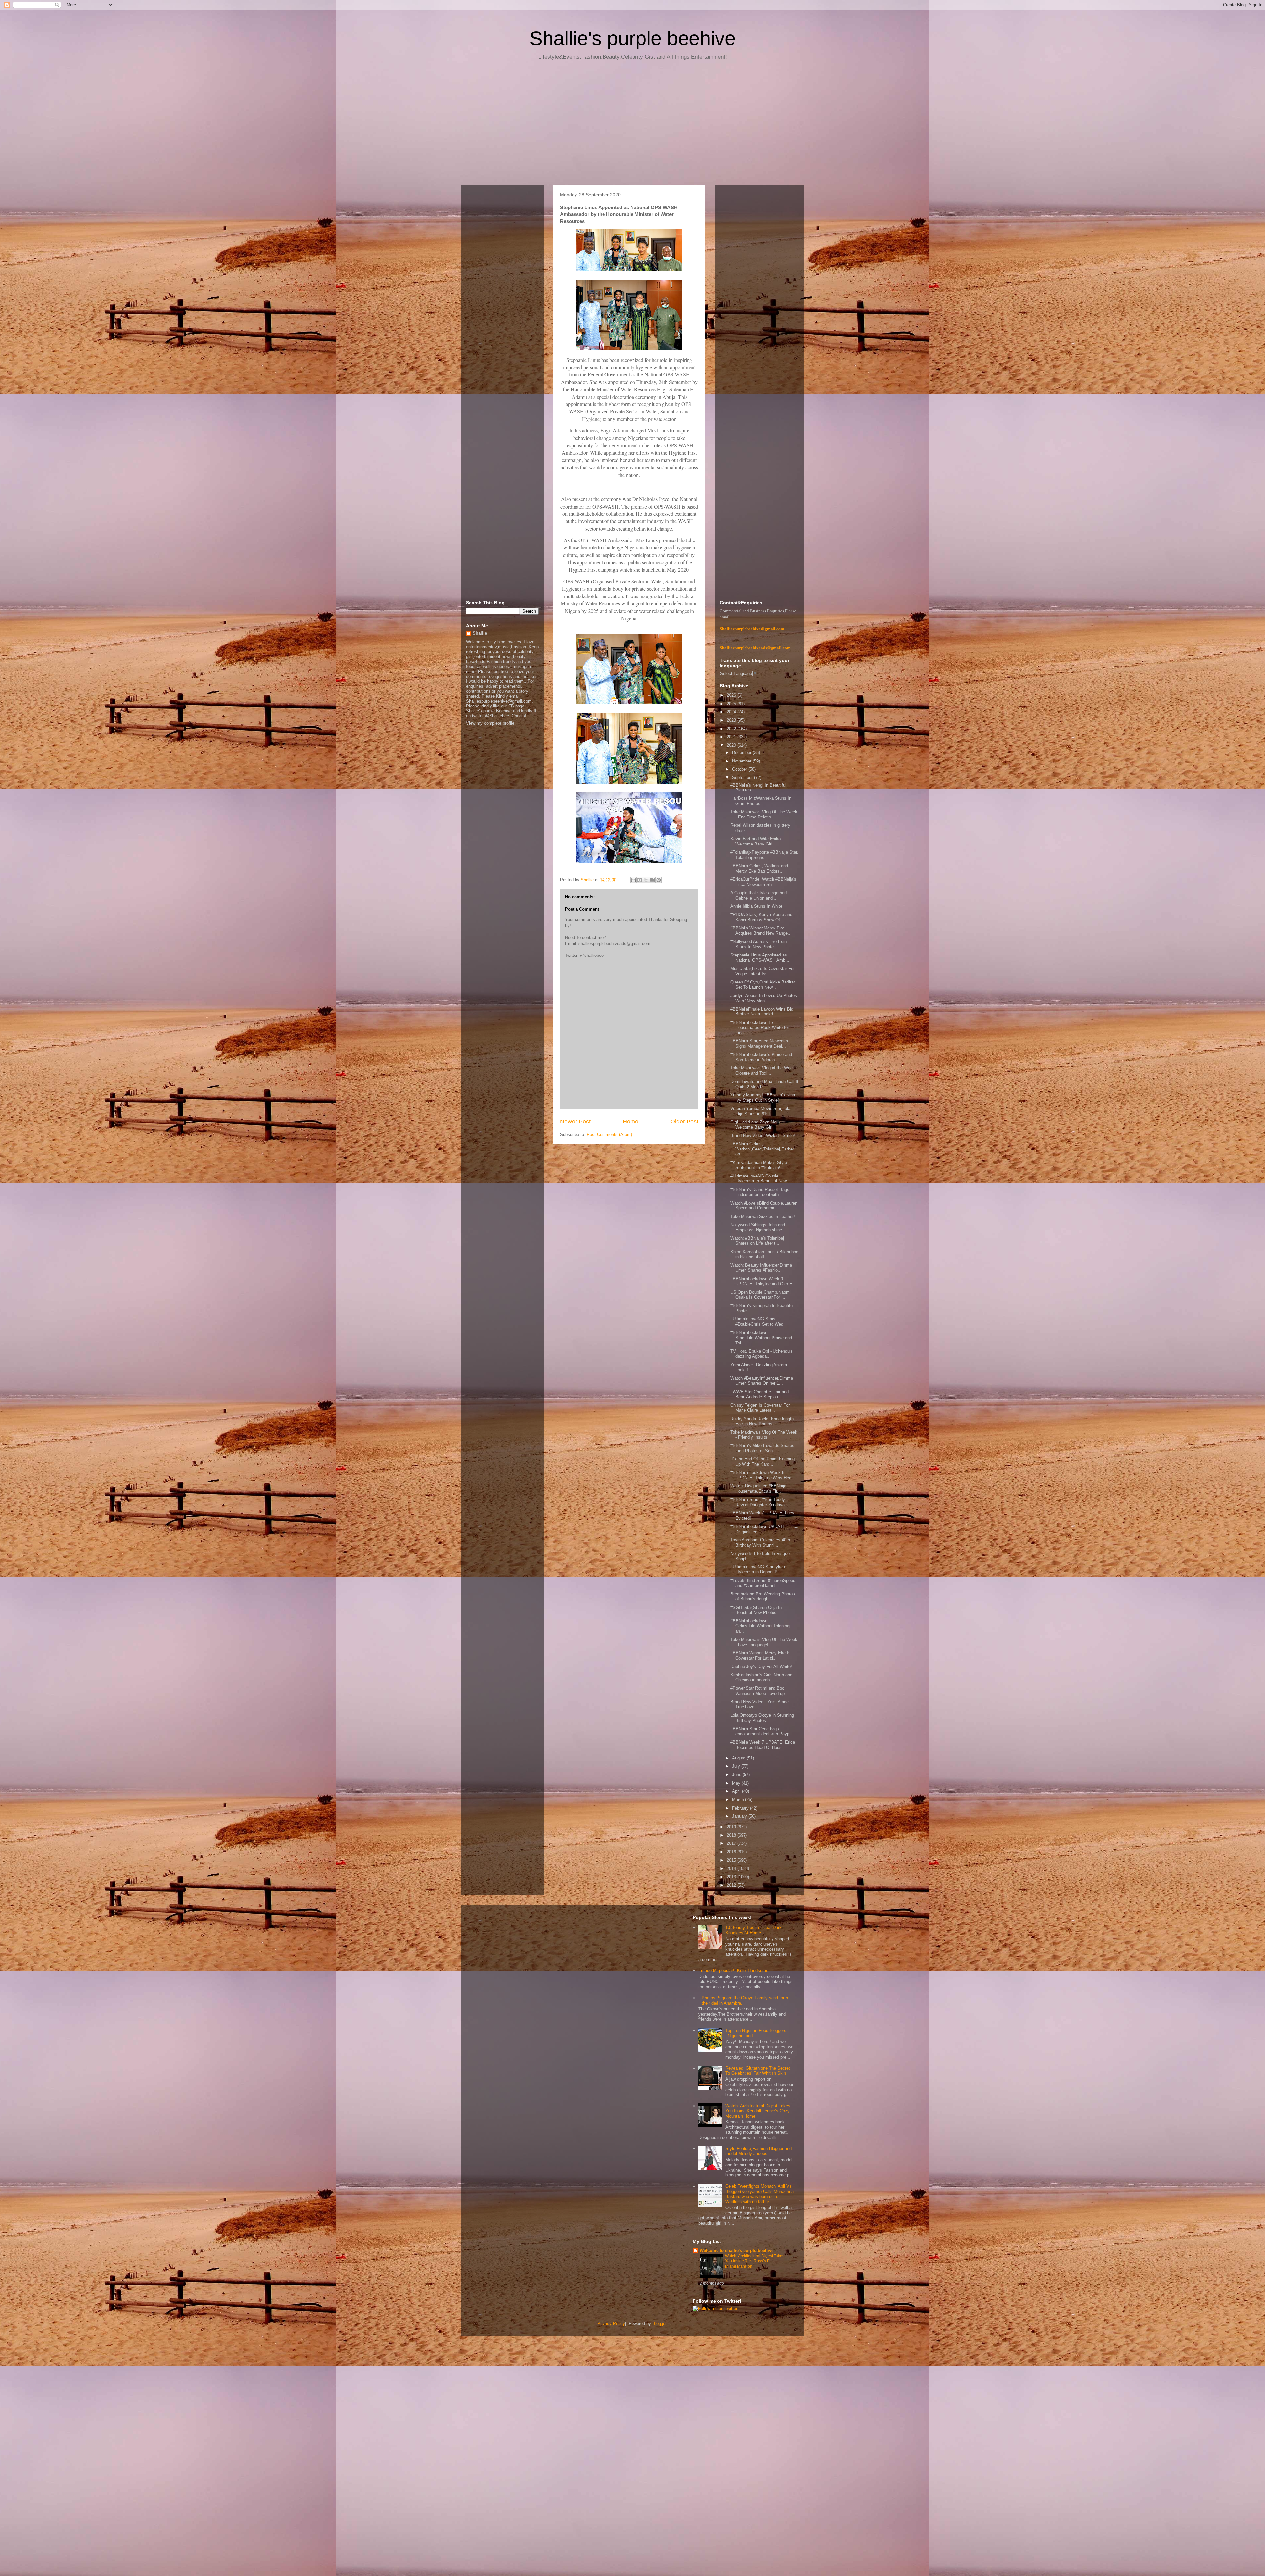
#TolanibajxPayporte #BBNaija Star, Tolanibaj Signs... (764, 855)
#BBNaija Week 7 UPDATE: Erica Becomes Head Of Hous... (763, 1745)
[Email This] (633, 880)
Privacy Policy (611, 2324)
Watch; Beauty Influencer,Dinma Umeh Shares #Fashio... (761, 1268)
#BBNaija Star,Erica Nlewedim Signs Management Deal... (759, 1044)
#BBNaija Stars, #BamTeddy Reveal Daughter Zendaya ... (760, 1502)
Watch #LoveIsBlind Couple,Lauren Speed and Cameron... (764, 1206)
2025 (732, 704)
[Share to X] (646, 880)
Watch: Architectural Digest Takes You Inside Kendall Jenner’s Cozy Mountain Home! (758, 2111)
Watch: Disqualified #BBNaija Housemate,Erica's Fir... (758, 1489)
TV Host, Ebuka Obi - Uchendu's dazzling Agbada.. (761, 1354)
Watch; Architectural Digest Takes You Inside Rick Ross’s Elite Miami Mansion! (755, 2261)
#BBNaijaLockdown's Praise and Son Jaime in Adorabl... (761, 1057)
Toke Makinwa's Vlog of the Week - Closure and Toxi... (764, 1071)
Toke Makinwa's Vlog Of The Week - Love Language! (764, 1642)
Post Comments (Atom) (609, 1135)
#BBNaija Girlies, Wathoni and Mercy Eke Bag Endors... (759, 868)
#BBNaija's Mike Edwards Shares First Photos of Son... (762, 1448)
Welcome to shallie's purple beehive (737, 2250)
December (742, 752)
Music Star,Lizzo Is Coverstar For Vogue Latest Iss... (762, 971)
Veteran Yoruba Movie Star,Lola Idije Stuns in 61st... (760, 1111)
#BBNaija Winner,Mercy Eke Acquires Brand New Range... (761, 931)
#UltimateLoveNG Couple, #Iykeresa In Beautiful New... (760, 1179)
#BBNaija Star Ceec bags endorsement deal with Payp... (762, 1731)
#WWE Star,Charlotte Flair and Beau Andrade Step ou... (759, 1394)
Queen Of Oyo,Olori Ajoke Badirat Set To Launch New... (763, 985)
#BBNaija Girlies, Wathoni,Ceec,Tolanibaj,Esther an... (762, 1149)
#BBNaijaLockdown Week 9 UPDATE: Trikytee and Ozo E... (763, 1281)
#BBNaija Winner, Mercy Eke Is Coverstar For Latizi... (760, 1656)
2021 (732, 737)
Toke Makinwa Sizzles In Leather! (763, 1217)
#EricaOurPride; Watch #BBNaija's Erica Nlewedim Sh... (763, 882)
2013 (732, 1877)
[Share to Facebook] (652, 880)
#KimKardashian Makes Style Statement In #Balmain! (759, 1165)
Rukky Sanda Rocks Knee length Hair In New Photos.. (762, 1421)
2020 (732, 745)
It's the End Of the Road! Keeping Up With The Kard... (762, 1462)
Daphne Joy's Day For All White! (761, 1666)
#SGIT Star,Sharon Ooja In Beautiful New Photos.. (756, 1610)
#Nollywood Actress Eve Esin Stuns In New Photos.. (759, 944)
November (742, 761)
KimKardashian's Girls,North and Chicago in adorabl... (761, 1677)
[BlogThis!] (640, 880)
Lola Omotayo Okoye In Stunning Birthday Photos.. (762, 1718)
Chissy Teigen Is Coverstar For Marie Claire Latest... (760, 1408)
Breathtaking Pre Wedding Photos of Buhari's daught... (763, 1597)
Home (631, 1122)
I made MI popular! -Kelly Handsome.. (735, 1970)
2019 (732, 1827)
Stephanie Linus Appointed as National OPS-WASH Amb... (760, 958)
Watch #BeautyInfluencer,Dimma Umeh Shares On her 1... (762, 1381)
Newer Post (575, 1122)
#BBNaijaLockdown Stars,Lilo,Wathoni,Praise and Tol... (761, 1338)
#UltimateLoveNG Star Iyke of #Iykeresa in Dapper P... (759, 1570)
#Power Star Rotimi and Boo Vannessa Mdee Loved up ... (760, 1691)
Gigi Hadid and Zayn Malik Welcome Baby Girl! (756, 1125)
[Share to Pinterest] (659, 880)
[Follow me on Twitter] (715, 2308)
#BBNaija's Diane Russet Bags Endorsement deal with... (760, 1192)
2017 (732, 1843)
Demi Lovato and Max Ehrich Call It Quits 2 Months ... (764, 1084)
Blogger (659, 2324)
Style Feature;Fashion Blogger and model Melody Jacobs (759, 2151)
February (741, 1808)
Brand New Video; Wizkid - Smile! (763, 1136)
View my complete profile (490, 723)
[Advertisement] (632, 125)
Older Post (684, 1122)
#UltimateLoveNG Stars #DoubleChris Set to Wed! (758, 1322)
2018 (732, 1835)
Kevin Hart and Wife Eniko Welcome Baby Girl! (756, 841)
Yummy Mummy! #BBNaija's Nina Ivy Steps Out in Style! (763, 1098)
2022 (732, 729)
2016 (732, 1852)
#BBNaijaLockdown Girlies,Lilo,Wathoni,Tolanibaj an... (760, 1626)
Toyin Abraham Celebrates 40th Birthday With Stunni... (760, 1543)
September (743, 777)
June (737, 1774)
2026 (732, 695)
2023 (732, 720)
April (737, 1791)
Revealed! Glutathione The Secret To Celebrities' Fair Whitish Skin (758, 2071)
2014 (732, 1868)
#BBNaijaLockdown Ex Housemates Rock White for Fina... (760, 1028)
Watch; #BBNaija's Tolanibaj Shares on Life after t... (757, 1241)
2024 (732, 712)
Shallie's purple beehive (632, 38)
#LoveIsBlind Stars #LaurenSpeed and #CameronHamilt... (763, 1583)
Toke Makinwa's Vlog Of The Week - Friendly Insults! (764, 1435)
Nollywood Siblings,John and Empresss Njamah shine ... (759, 1227)
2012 (732, 1885)
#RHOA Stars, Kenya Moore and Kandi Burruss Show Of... (761, 917)
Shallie (480, 633)
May (737, 1783)
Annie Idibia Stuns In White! (757, 906)
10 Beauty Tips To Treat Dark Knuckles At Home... (754, 1930)
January (740, 1816)
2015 (732, 1860)
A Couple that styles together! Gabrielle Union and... (759, 895)
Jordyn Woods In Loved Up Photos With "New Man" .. (764, 998)
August (739, 1758)
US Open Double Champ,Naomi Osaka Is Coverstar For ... (760, 1295)
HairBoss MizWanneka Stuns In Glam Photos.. (761, 801)
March (739, 1800)
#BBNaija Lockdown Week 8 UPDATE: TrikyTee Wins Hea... (763, 1475)
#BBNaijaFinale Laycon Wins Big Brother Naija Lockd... (762, 1012)
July (737, 1766)
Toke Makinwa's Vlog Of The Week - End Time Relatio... (764, 814)
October (740, 769)
